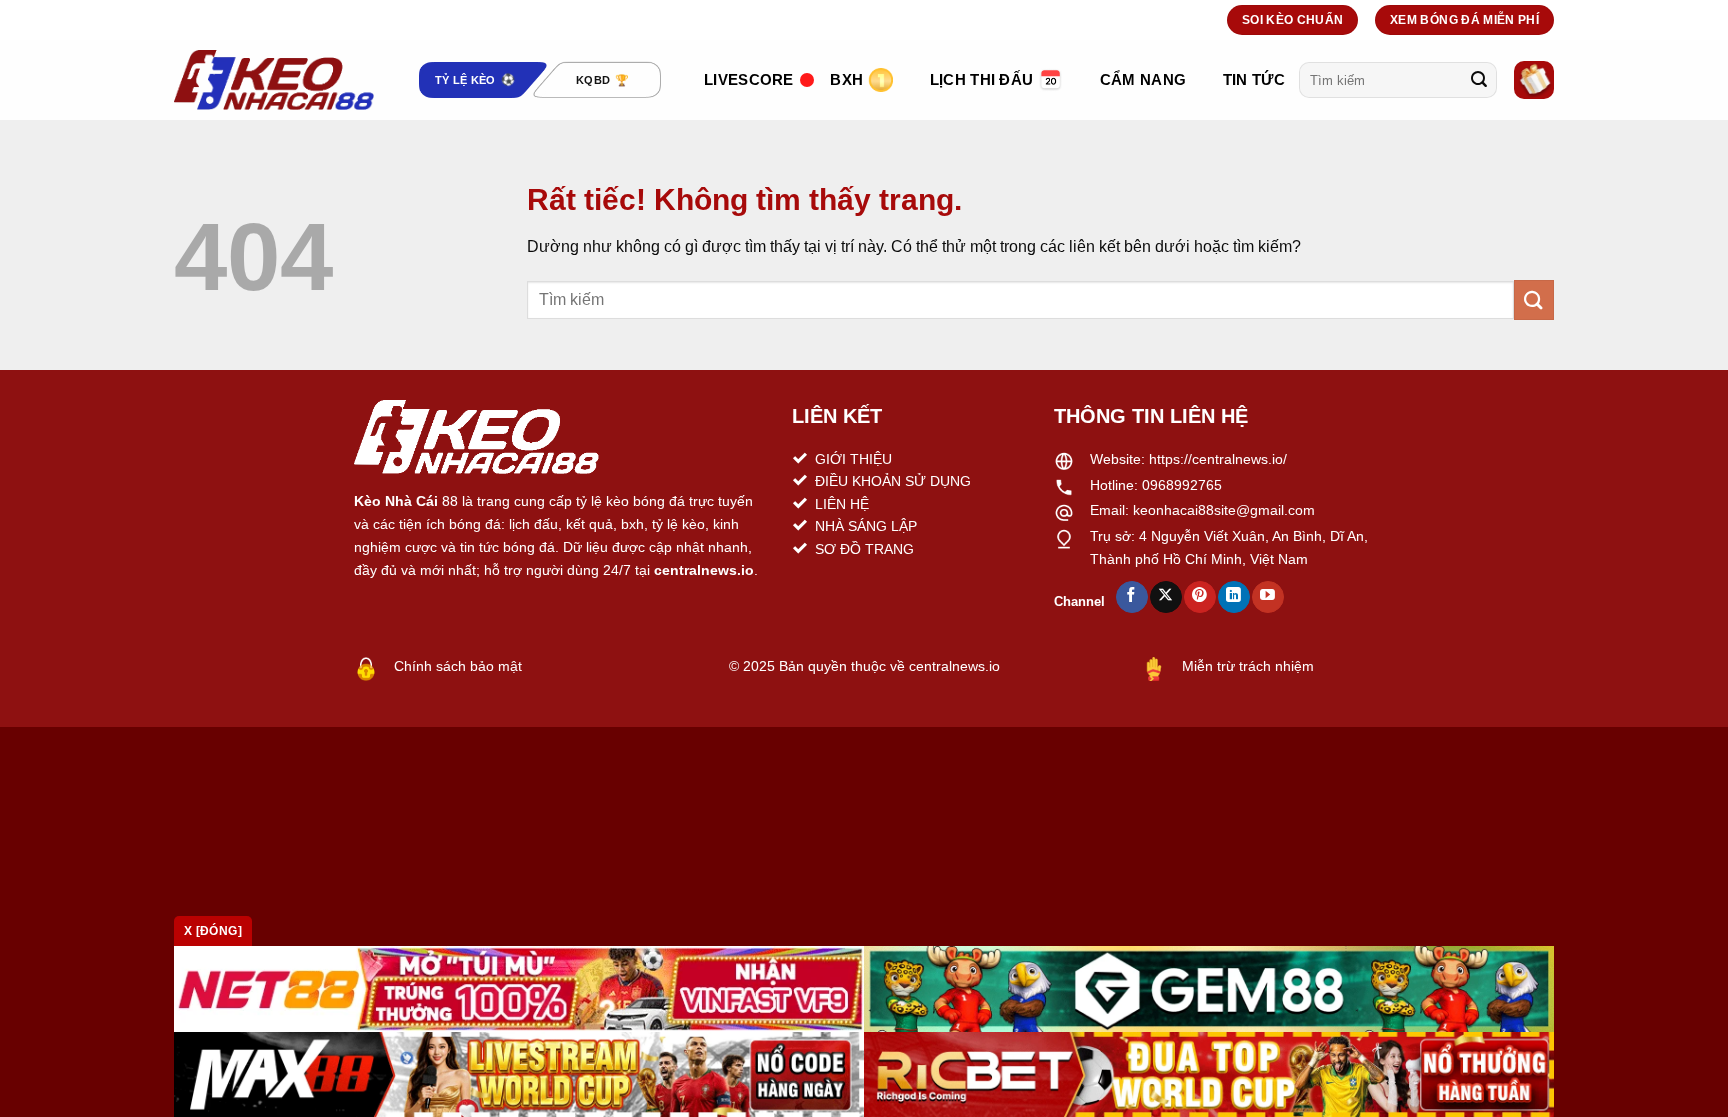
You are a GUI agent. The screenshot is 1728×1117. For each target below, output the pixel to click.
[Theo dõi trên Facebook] (1131, 597)
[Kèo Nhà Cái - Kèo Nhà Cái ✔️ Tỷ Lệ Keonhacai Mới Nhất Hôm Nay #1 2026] (274, 80)
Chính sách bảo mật (458, 666)
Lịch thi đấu (982, 79)
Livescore (749, 79)
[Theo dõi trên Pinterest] (1199, 597)
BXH (846, 79)
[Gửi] (1479, 80)
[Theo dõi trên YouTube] (1267, 597)
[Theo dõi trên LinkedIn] (1233, 597)
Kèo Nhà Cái (396, 501)
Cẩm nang (1143, 79)
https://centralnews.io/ (1218, 459)
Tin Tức (1254, 79)
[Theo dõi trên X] (1165, 597)
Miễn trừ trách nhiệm (1248, 666)
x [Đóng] (213, 931)
